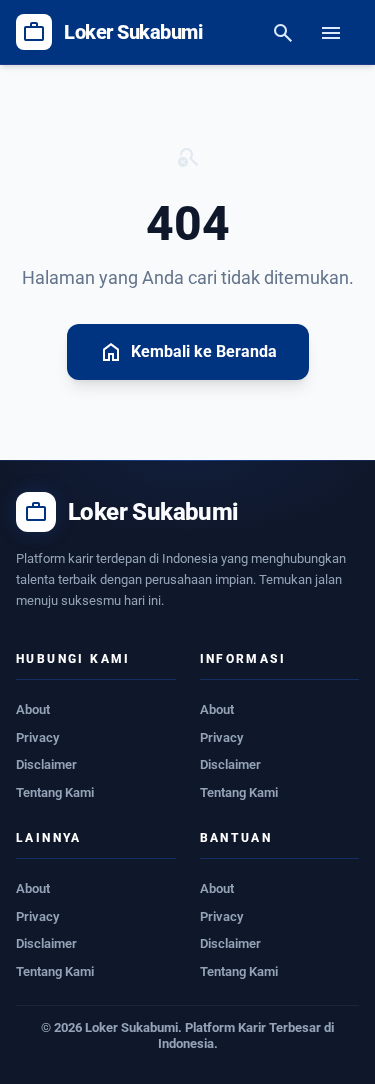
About (33, 709)
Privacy (37, 737)
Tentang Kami (55, 792)
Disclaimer (46, 764)
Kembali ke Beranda (188, 352)
